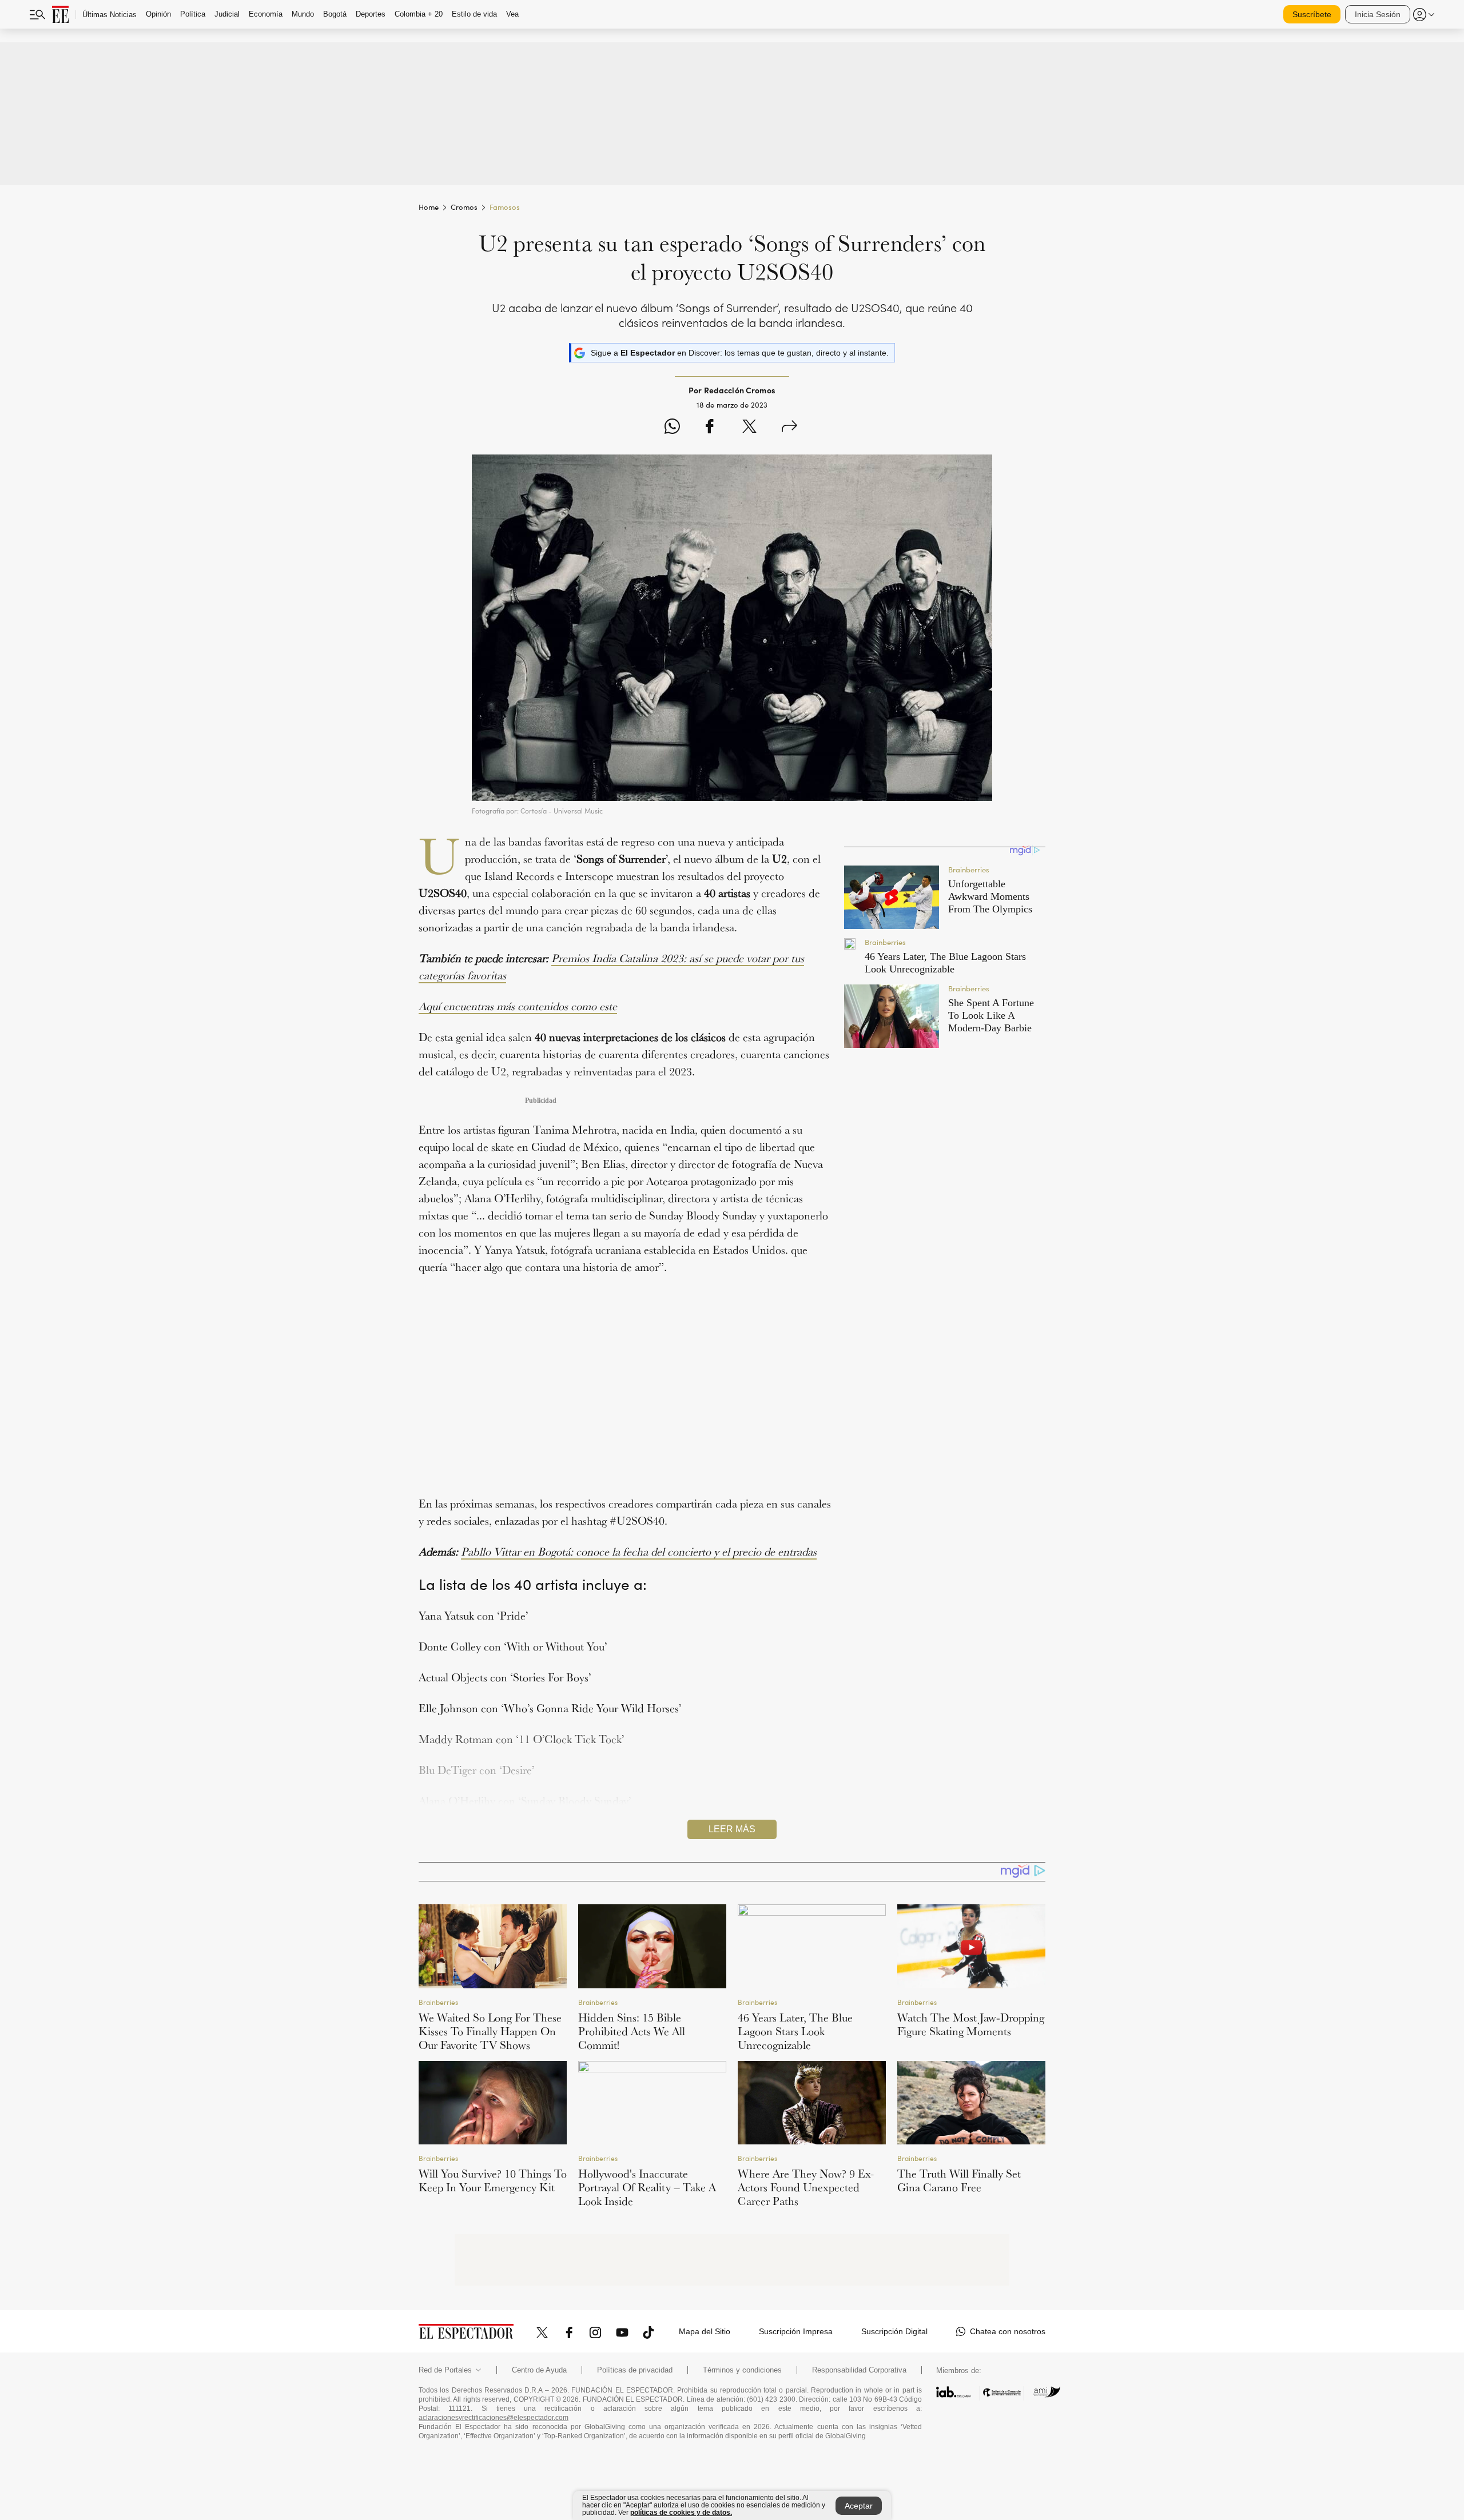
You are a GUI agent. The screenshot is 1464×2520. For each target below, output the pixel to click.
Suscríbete (1312, 14)
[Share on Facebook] (709, 428)
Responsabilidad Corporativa (859, 2370)
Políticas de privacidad (635, 2370)
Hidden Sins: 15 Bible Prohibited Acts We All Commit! (632, 2031)
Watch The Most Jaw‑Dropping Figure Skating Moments (971, 2024)
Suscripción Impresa (796, 2331)
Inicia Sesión (1378, 14)
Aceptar (859, 2506)
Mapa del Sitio (705, 2331)
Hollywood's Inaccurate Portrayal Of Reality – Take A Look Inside (647, 2187)
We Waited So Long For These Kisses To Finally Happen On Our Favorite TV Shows (490, 2031)
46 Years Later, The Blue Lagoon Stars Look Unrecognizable (795, 2031)
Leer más (732, 1829)
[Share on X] (749, 428)
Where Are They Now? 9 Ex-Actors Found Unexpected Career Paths (806, 2187)
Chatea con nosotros (1008, 2331)
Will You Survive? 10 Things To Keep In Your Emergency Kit (493, 2180)
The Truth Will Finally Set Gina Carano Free (959, 2180)
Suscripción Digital (894, 2331)
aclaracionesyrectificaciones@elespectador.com (494, 2418)
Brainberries (438, 2002)
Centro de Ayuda (539, 2370)
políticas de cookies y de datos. (681, 2513)
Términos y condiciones (742, 2370)
